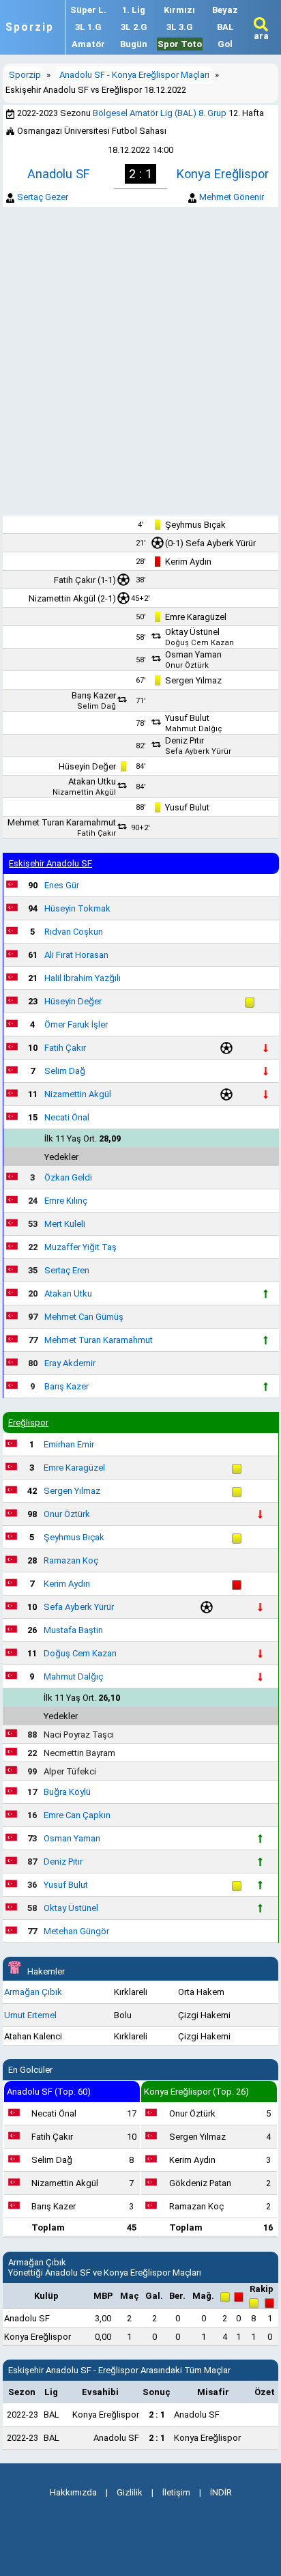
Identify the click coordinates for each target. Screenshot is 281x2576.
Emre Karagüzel (196, 617)
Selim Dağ (97, 706)
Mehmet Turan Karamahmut (62, 822)
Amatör (88, 44)
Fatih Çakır (75, 580)
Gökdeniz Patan (200, 2183)
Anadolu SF (58, 174)
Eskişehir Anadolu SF (50, 863)
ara (261, 36)
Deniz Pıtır (184, 740)
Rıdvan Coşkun (74, 932)
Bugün (134, 44)
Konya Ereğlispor (223, 174)
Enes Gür (62, 885)
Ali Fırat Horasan (76, 955)
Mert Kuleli (65, 1224)
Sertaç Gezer (43, 197)
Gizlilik (130, 2492)
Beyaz (225, 10)
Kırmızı (179, 10)
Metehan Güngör (76, 1931)
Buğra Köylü (67, 1792)
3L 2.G (134, 27)
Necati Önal (67, 1117)
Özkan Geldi (68, 1177)
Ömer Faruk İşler (76, 1024)
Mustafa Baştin (73, 1630)
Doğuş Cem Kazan (199, 643)
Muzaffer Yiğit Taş (80, 1247)
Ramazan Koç (71, 1560)
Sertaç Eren (67, 1270)
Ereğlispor (28, 1423)
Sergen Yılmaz (193, 680)
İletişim (176, 2492)
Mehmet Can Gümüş (84, 1317)
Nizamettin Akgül (62, 598)
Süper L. (88, 10)
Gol (225, 44)
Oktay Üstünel (192, 632)
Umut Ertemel (30, 2015)
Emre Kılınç (66, 1201)
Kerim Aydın (188, 562)
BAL (225, 27)
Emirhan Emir (69, 1444)
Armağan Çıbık (33, 1992)
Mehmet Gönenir (232, 197)
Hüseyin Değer (87, 766)
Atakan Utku (92, 781)
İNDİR (221, 2492)
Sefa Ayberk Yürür (221, 543)
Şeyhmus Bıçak (195, 525)
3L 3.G (180, 27)
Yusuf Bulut (187, 718)
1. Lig (134, 10)
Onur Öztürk (187, 665)
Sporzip (30, 27)
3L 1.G (88, 27)
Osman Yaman (193, 654)
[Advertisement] (140, 361)
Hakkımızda (73, 2492)
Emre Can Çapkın (77, 1815)
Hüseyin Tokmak (77, 908)
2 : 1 (157, 2415)
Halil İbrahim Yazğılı (83, 978)
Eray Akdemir (70, 1363)
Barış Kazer (94, 695)
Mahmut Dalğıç (194, 729)
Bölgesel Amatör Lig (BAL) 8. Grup (160, 113)
